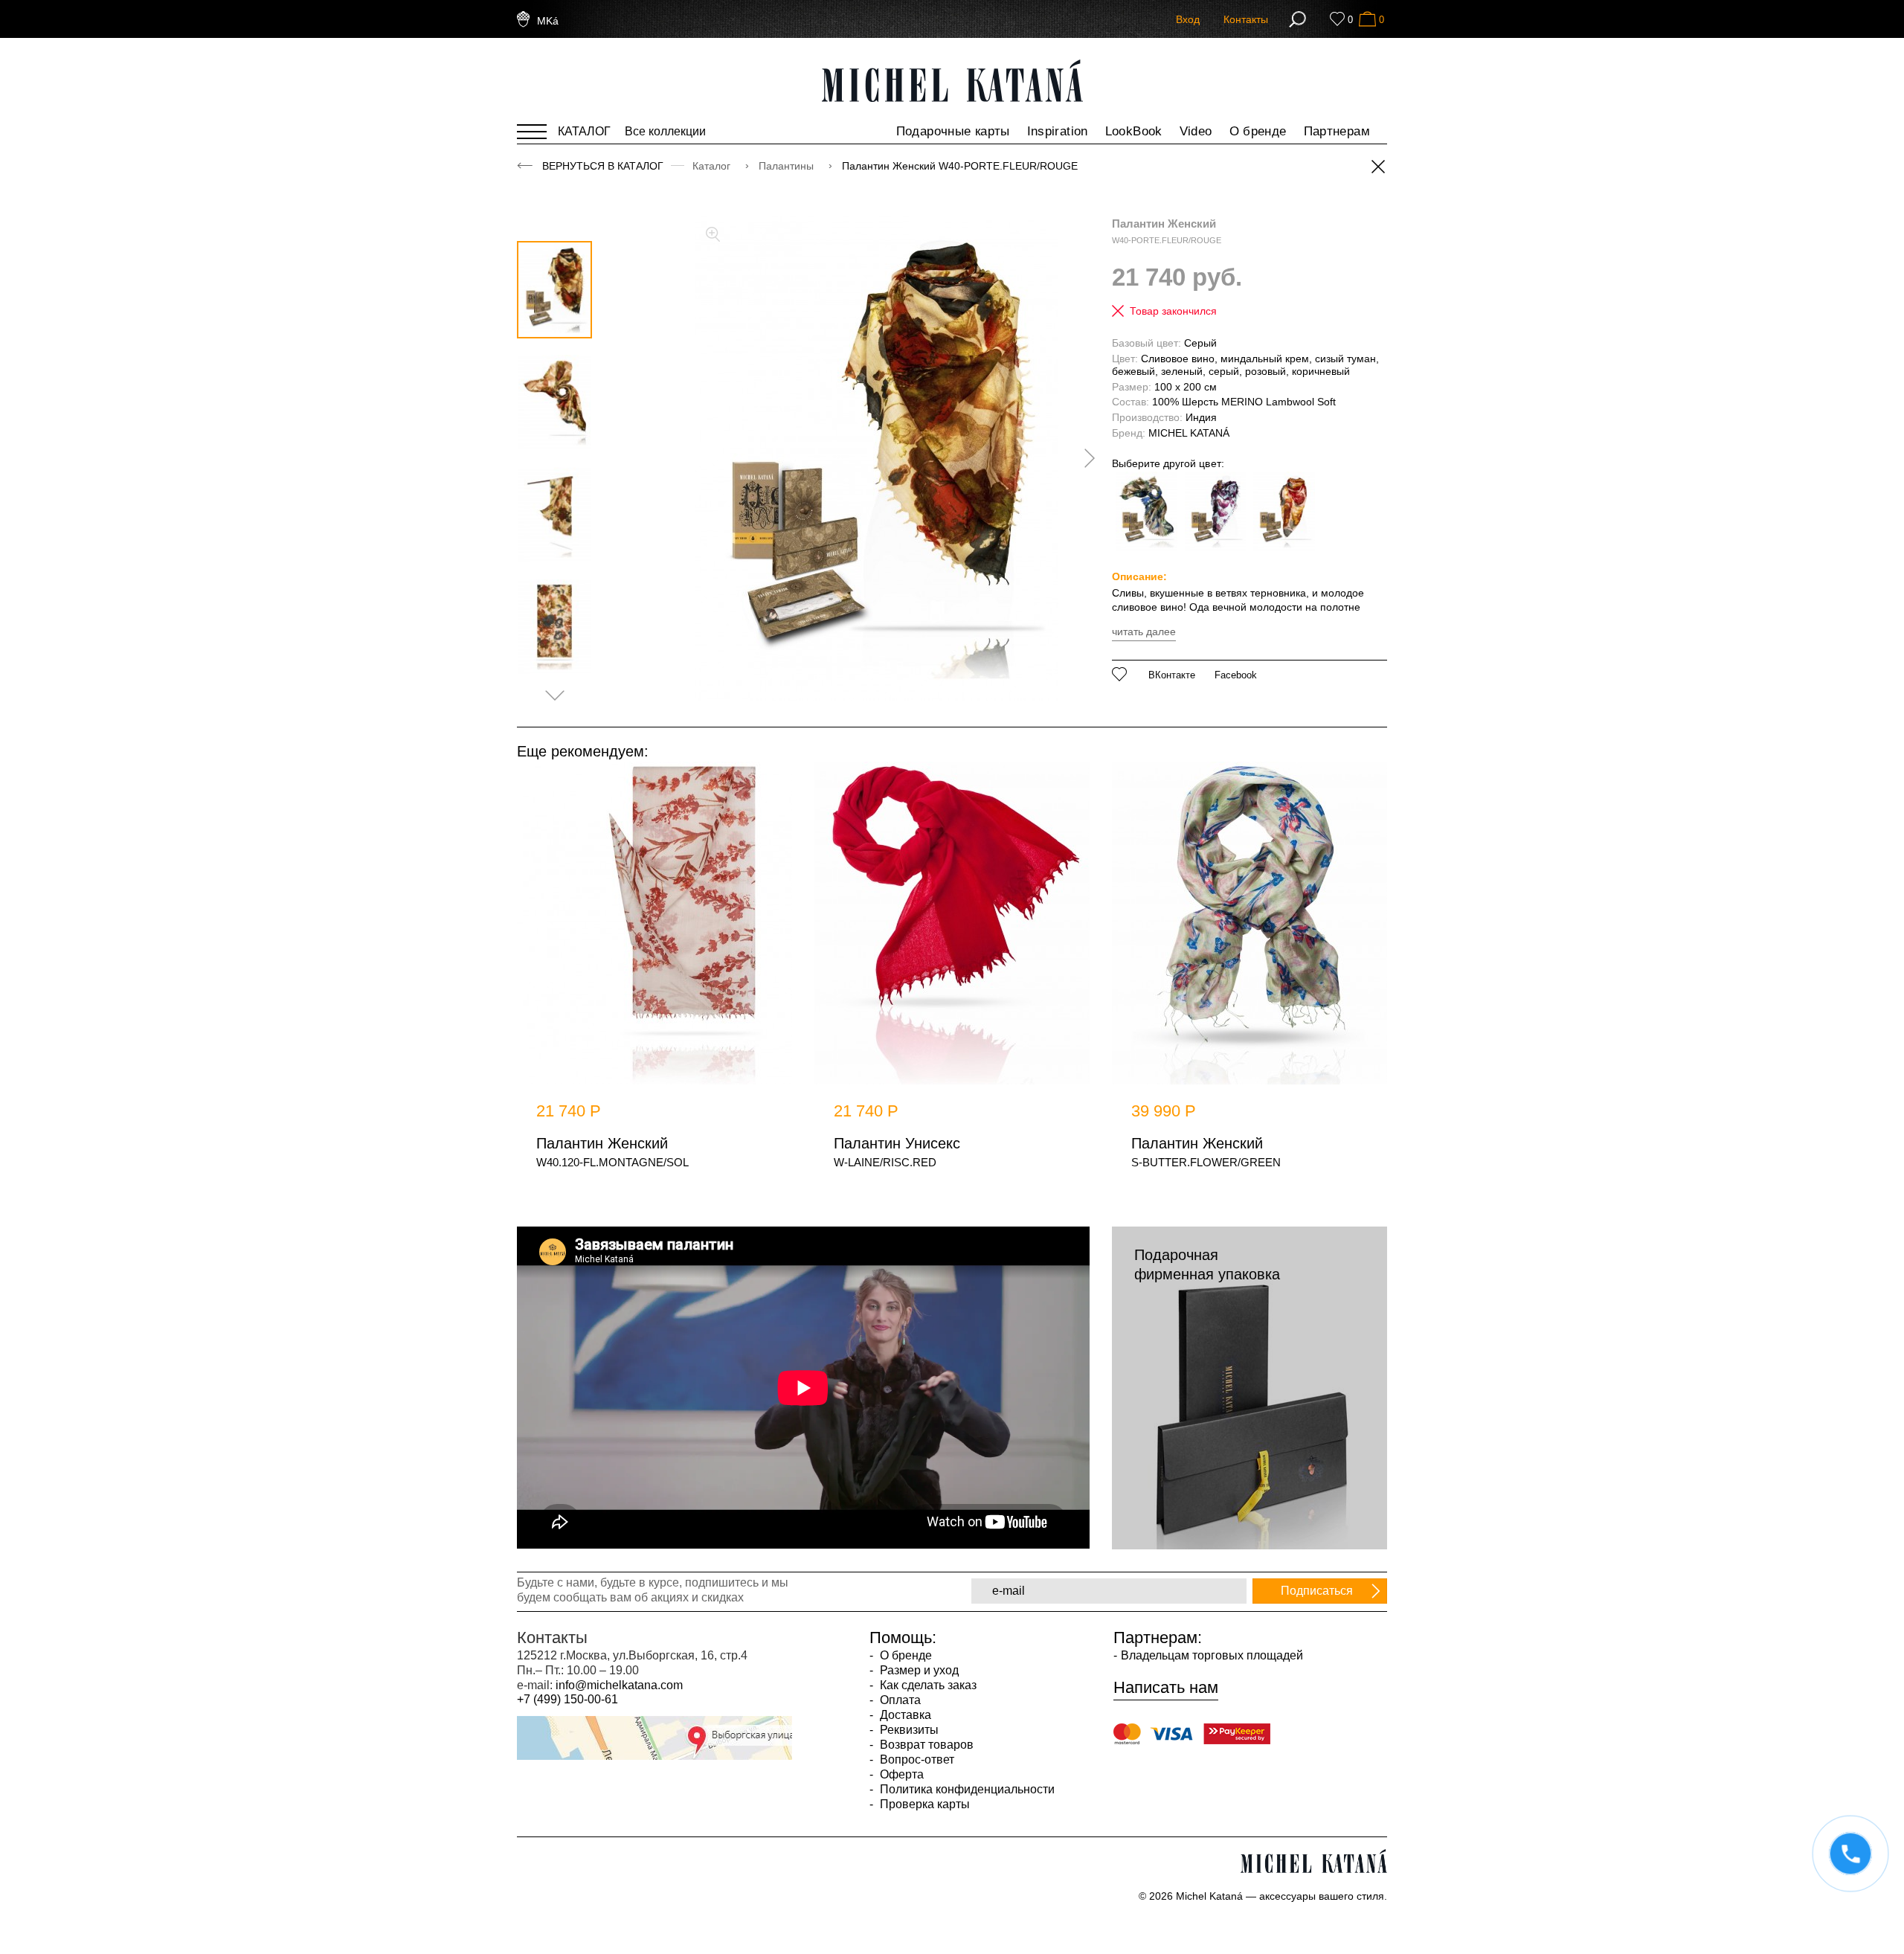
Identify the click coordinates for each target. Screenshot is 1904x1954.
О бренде (1258, 131)
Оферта (900, 1774)
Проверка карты (923, 1804)
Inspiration (1058, 131)
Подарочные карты (953, 131)
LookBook (1134, 131)
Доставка (904, 1715)
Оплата (899, 1700)
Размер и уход (918, 1670)
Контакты (1246, 19)
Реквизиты (908, 1730)
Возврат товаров (925, 1745)
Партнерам (1337, 131)
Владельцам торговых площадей (1212, 1655)
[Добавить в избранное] (1120, 674)
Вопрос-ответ (916, 1759)
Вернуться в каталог (603, 166)
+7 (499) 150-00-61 (567, 1699)
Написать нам (1166, 1688)
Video (1196, 131)
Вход (1188, 19)
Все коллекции (665, 131)
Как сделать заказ (927, 1685)
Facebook (1236, 675)
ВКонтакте (1172, 675)
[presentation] (1084, 458)
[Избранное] (1337, 19)
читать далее (1144, 631)
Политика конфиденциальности (966, 1789)
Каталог (713, 166)
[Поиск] (1297, 19)
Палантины (788, 166)
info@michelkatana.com (619, 1685)
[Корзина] (1367, 19)
